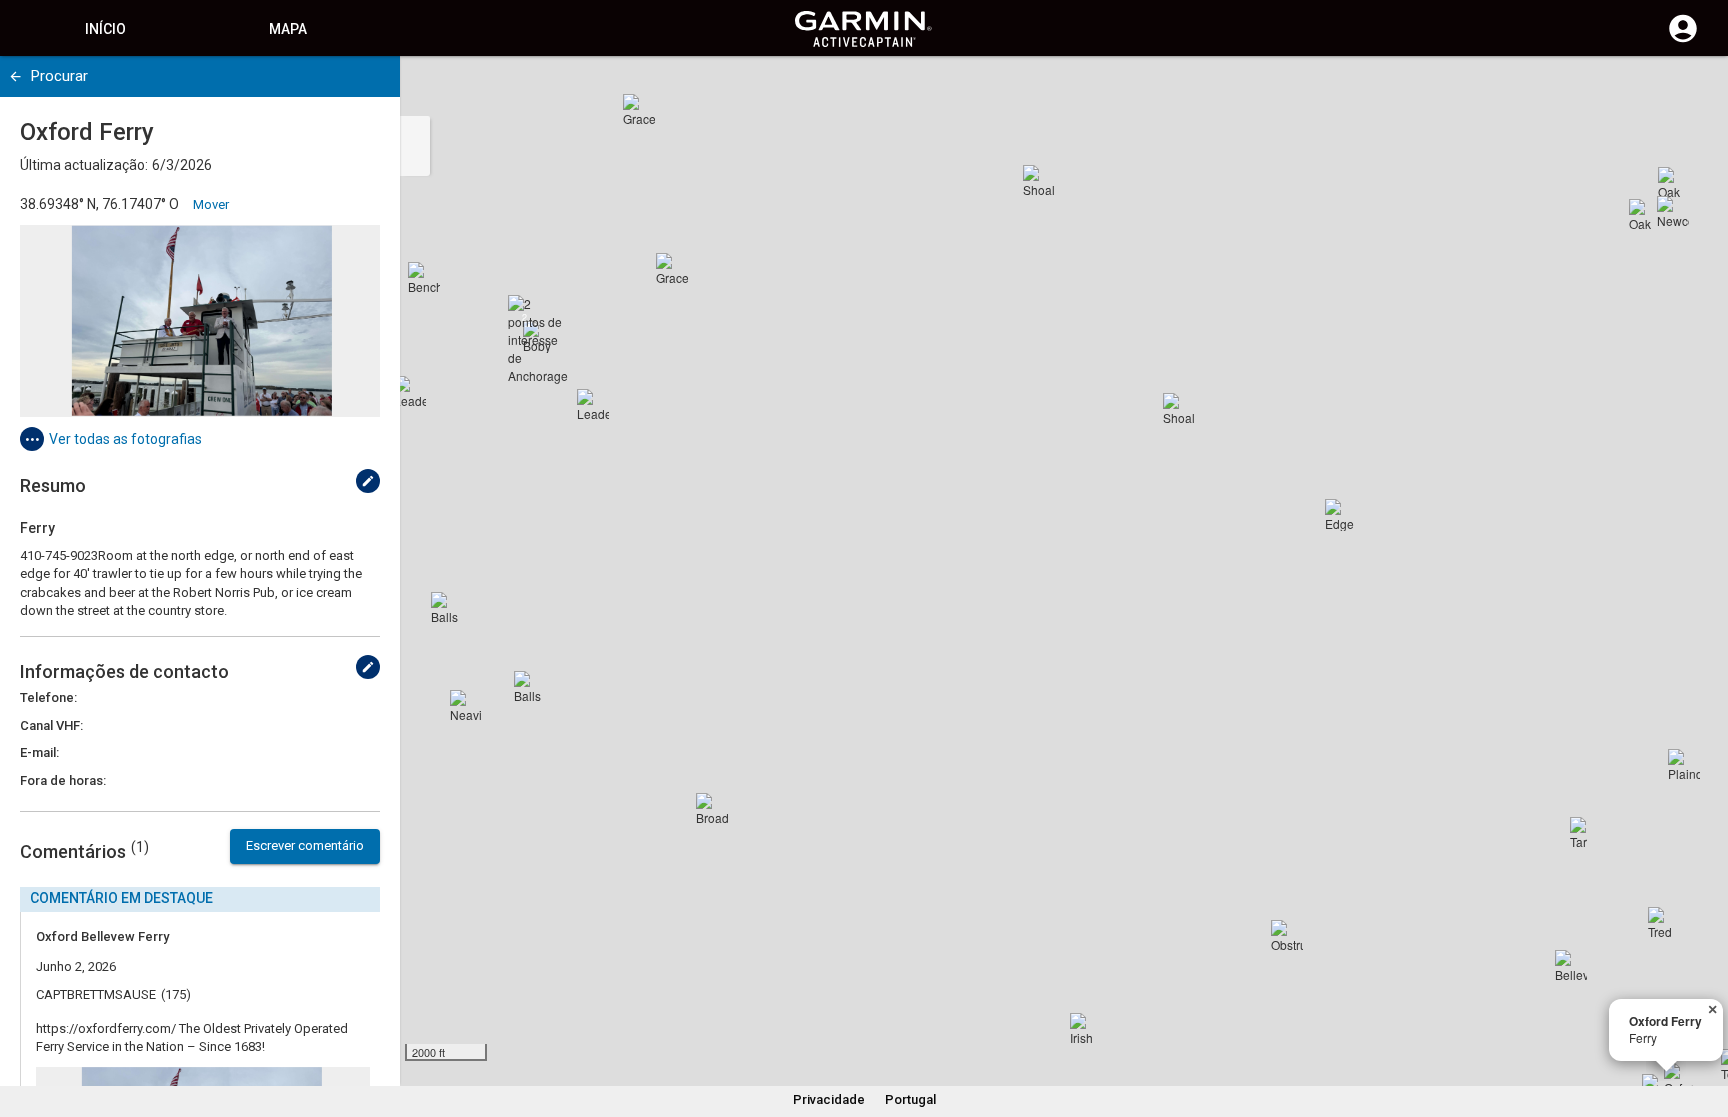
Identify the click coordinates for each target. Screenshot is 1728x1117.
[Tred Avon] (1664, 923)
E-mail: (39, 752)
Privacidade (829, 1099)
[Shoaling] (1039, 181)
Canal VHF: (51, 725)
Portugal (910, 1099)
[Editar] (368, 481)
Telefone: (48, 697)
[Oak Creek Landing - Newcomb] (1645, 215)
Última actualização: (84, 165)
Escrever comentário (305, 845)
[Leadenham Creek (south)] (410, 392)
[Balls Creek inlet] (530, 687)
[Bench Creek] (424, 278)
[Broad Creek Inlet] (712, 809)
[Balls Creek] (447, 608)
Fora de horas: (63, 780)
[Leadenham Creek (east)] (593, 405)
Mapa (288, 29)
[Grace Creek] (639, 110)
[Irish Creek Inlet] (1086, 1029)
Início (105, 29)
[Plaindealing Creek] (1684, 765)
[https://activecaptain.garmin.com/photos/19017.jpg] (200, 321)
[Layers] (1694, 90)
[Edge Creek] (1341, 515)
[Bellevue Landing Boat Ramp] (1571, 966)
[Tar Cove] (1586, 833)
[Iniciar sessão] (1683, 40)
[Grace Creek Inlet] (672, 269)
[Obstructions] (1287, 936)
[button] (1703, 1026)
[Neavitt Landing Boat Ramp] (466, 706)
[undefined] (15, 76)
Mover (211, 204)
